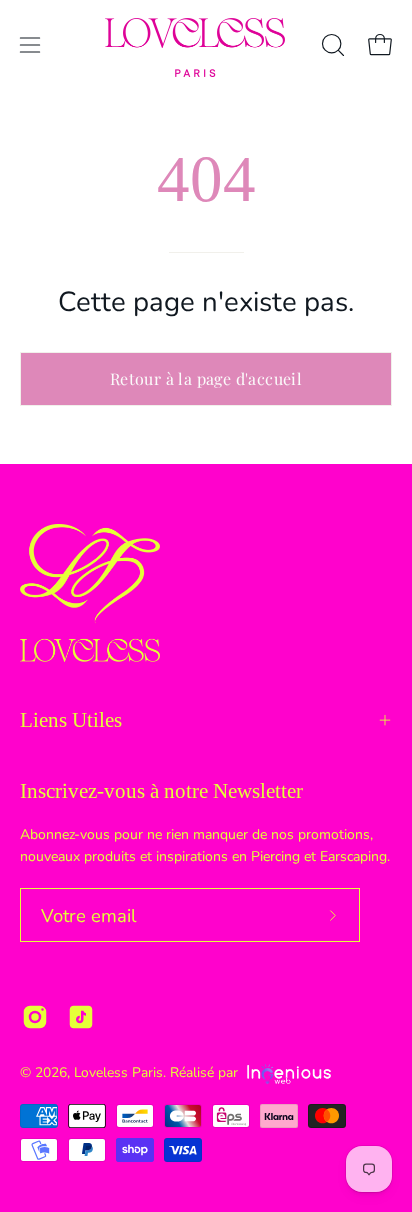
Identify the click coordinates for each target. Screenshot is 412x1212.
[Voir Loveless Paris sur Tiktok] (81, 1017)
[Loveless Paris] (195, 47)
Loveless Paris (118, 1072)
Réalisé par (206, 1072)
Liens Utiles (71, 720)
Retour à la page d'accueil (206, 378)
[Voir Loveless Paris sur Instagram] (35, 1017)
